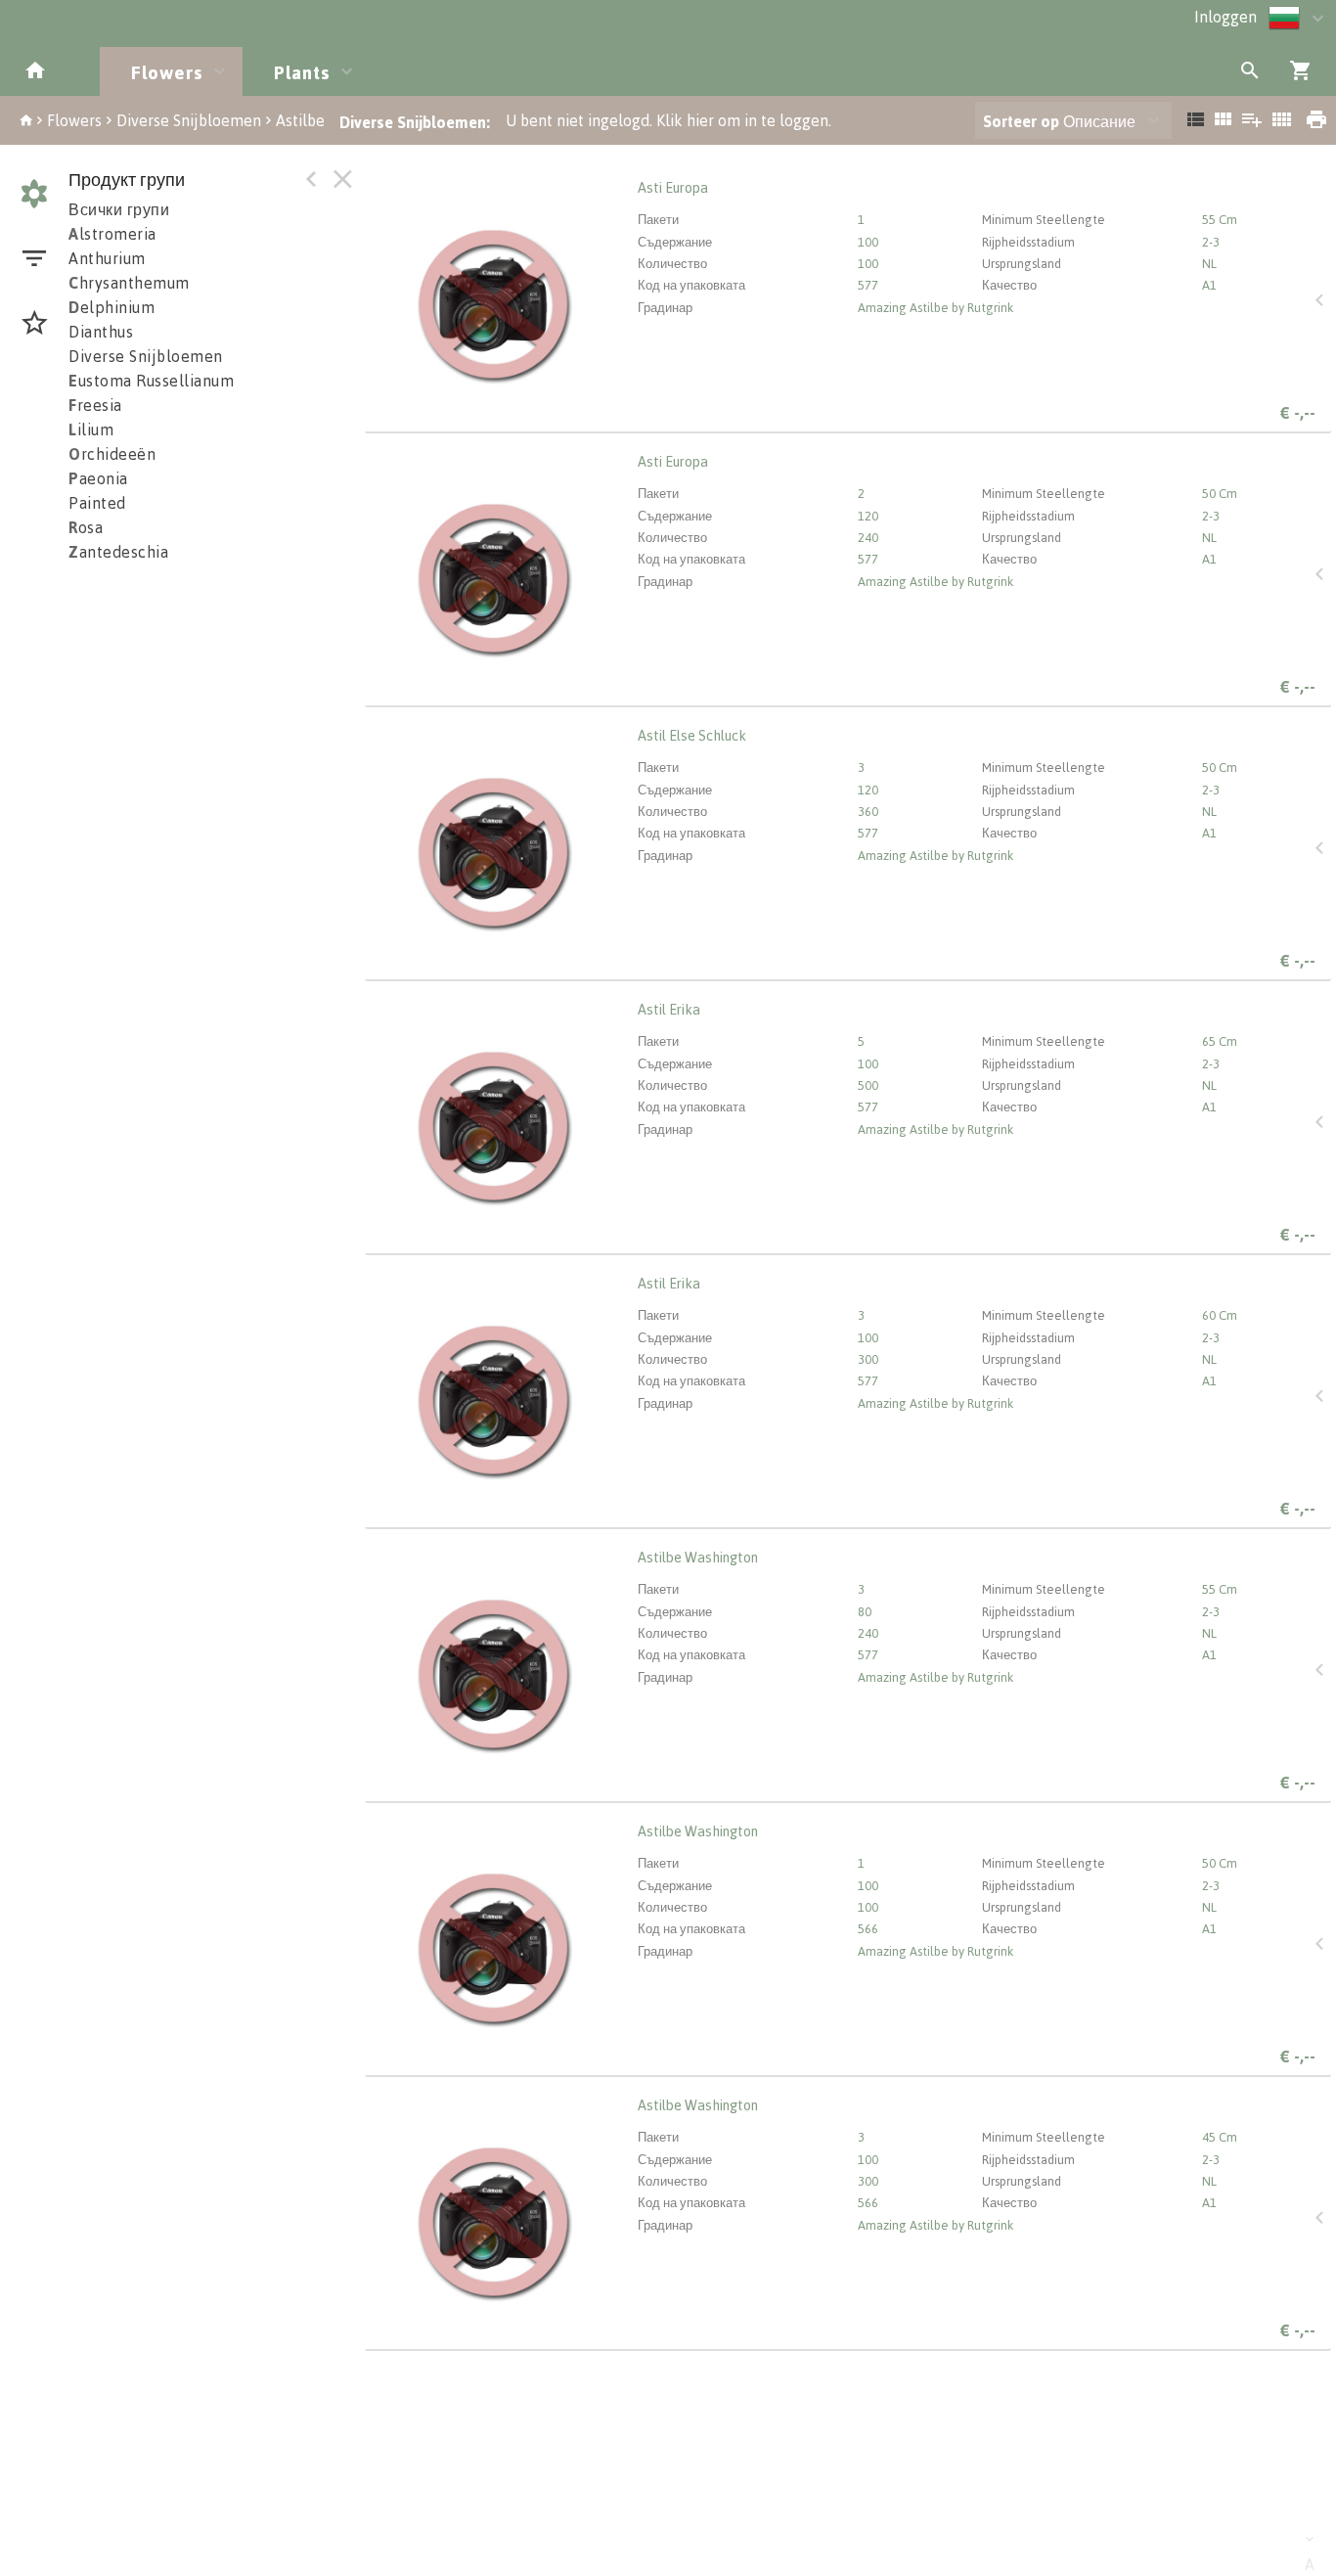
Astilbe (300, 120)
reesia (95, 405)
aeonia (98, 478)
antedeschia (118, 552)
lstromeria (112, 234)
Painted (97, 503)
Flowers (74, 120)
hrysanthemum (129, 283)
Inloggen (1225, 17)
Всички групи (119, 209)
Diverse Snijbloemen (189, 120)
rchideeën (112, 454)
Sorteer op (1021, 121)
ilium (91, 429)
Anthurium (107, 258)
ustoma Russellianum (151, 381)
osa (86, 527)
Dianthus (101, 332)
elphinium (111, 307)
